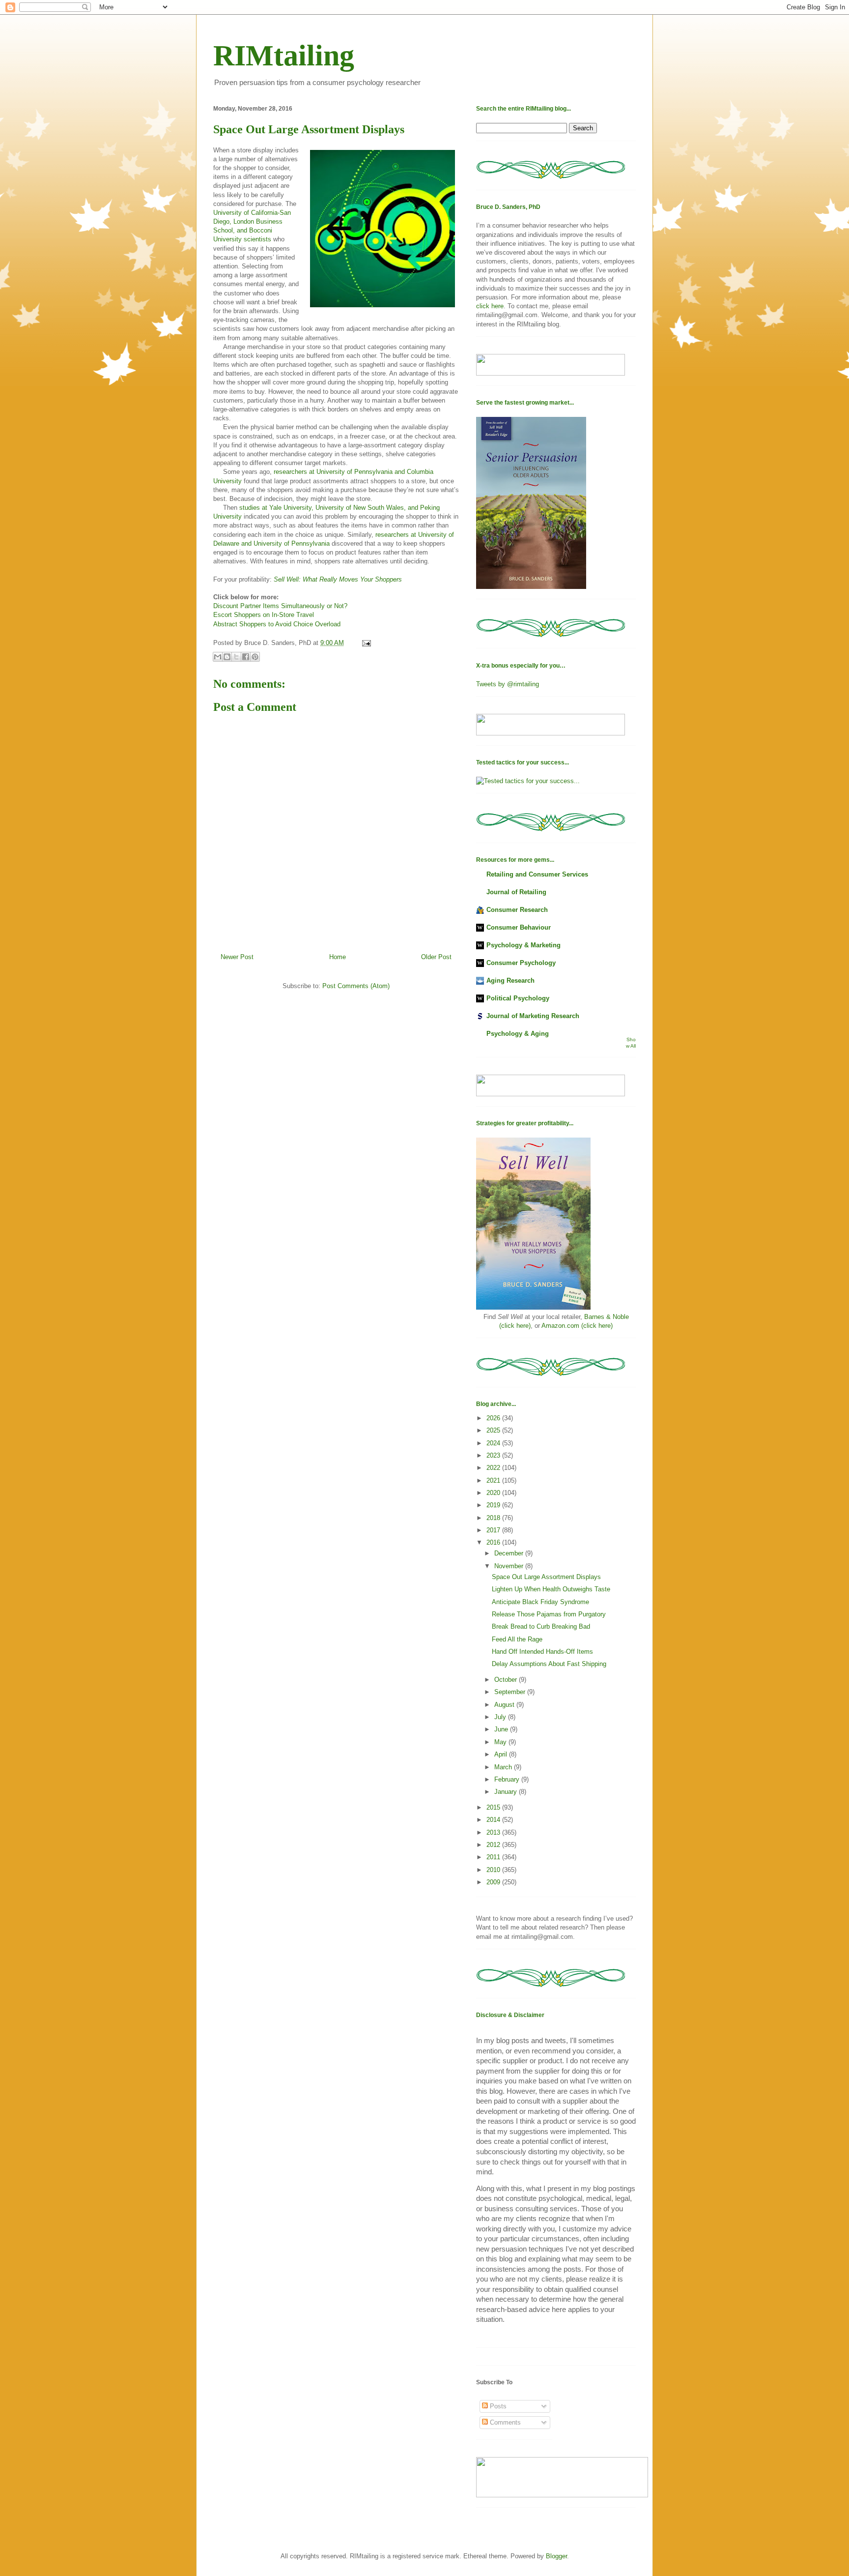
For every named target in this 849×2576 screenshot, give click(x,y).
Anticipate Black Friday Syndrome (540, 1602)
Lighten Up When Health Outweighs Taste (551, 1589)
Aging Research (510, 981)
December (510, 1553)
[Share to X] (236, 657)
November (510, 1566)
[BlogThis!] (227, 657)
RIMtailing (284, 56)
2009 (494, 1882)
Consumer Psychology (521, 963)
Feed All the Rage (517, 1639)
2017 (494, 1530)
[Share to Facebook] (246, 657)
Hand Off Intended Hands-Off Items (542, 1652)
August (505, 1705)
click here (490, 306)
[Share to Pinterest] (255, 657)
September (511, 1692)
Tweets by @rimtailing (508, 684)
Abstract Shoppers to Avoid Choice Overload (277, 624)
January (507, 1792)
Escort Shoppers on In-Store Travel (264, 615)
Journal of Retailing (516, 892)
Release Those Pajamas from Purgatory (549, 1614)
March (504, 1767)
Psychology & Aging (518, 1034)
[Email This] (218, 657)
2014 (494, 1820)
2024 (494, 1443)
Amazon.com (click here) (577, 1326)
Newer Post (237, 957)
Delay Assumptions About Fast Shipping (549, 1664)
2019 (494, 1505)
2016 (494, 1542)
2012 (494, 1845)
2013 (494, 1832)
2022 (494, 1468)
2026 (494, 1418)
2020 (494, 1493)
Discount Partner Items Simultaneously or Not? (280, 606)
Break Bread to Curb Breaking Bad (541, 1626)
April (502, 1754)
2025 (494, 1430)
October (507, 1680)
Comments (504, 2422)
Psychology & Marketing (524, 945)
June (502, 1729)
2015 (494, 1807)
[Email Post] (365, 643)
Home (338, 957)
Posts (497, 2406)
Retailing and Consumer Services (537, 874)
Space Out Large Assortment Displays (546, 1577)
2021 (494, 1480)
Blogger (556, 2556)
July (501, 1717)
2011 (494, 1857)
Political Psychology (518, 998)
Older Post (436, 957)
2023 (494, 1455)
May (501, 1742)
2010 (494, 1870)
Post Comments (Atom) (356, 986)
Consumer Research (517, 910)
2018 (494, 1518)
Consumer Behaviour (519, 927)
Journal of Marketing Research (533, 1016)
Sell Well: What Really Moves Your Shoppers (338, 579)
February (508, 1779)
